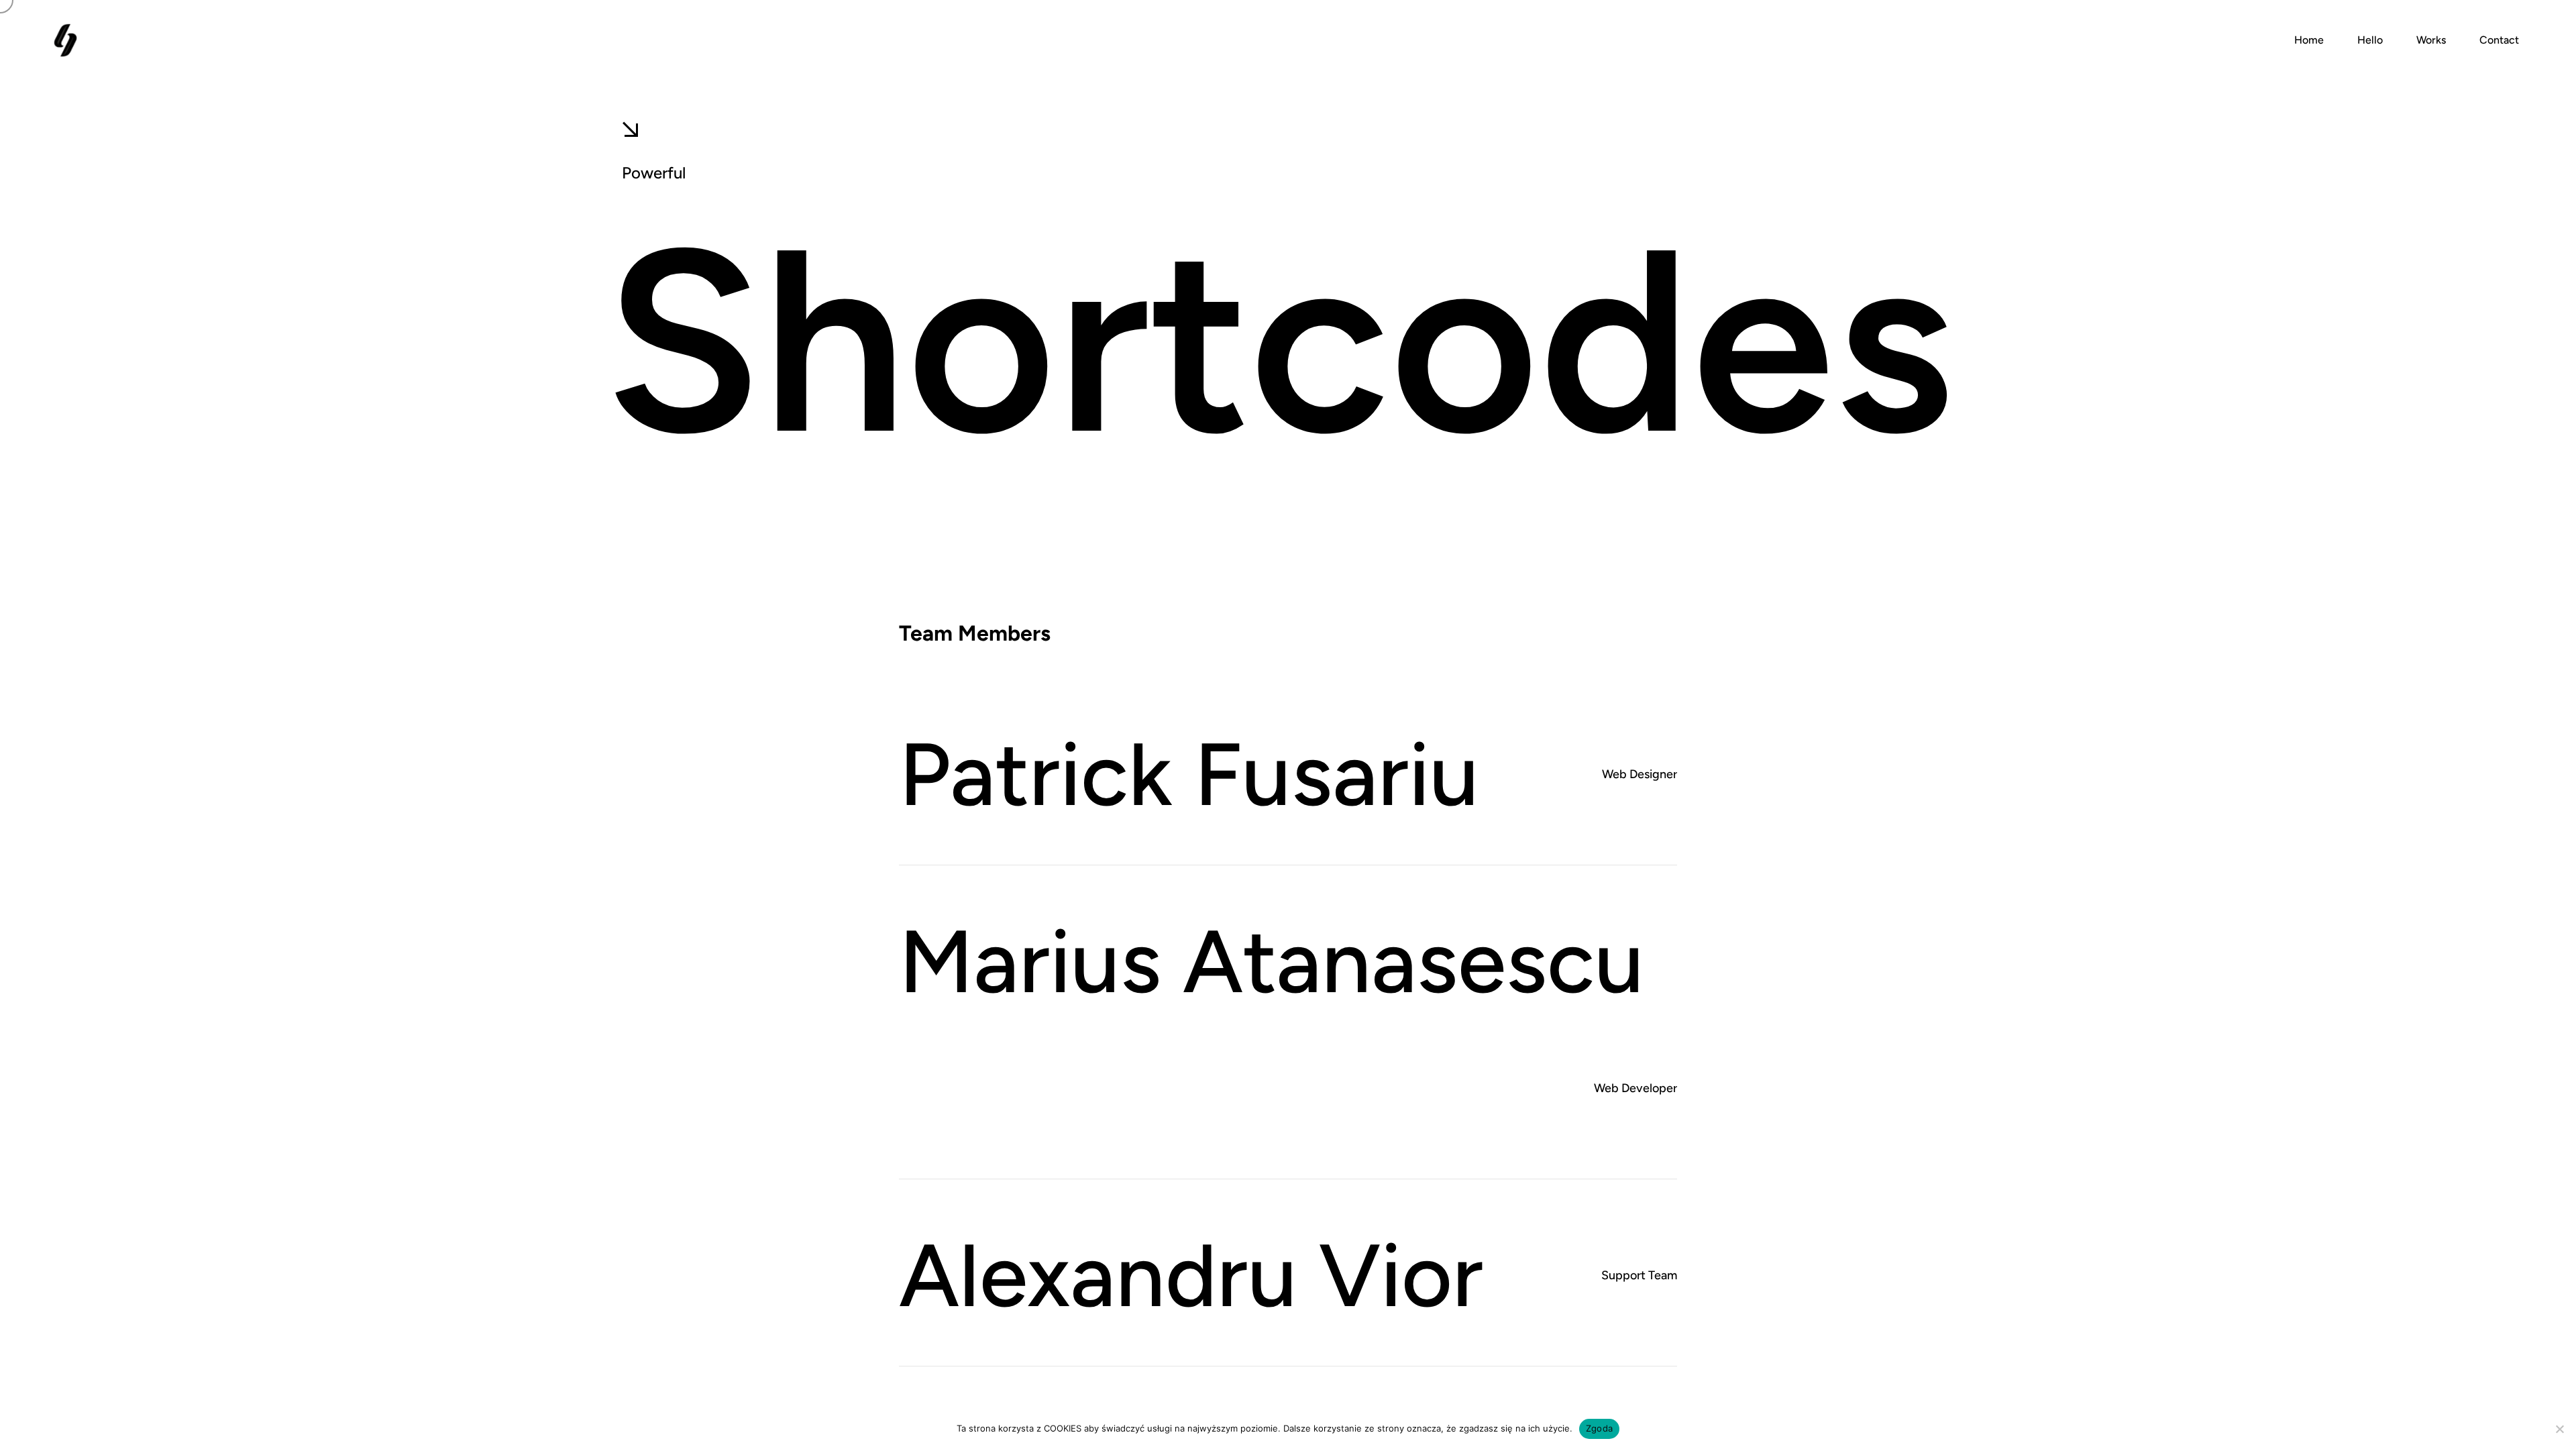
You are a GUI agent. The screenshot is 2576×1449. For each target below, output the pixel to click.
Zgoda (1599, 1428)
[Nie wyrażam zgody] (2559, 1429)
